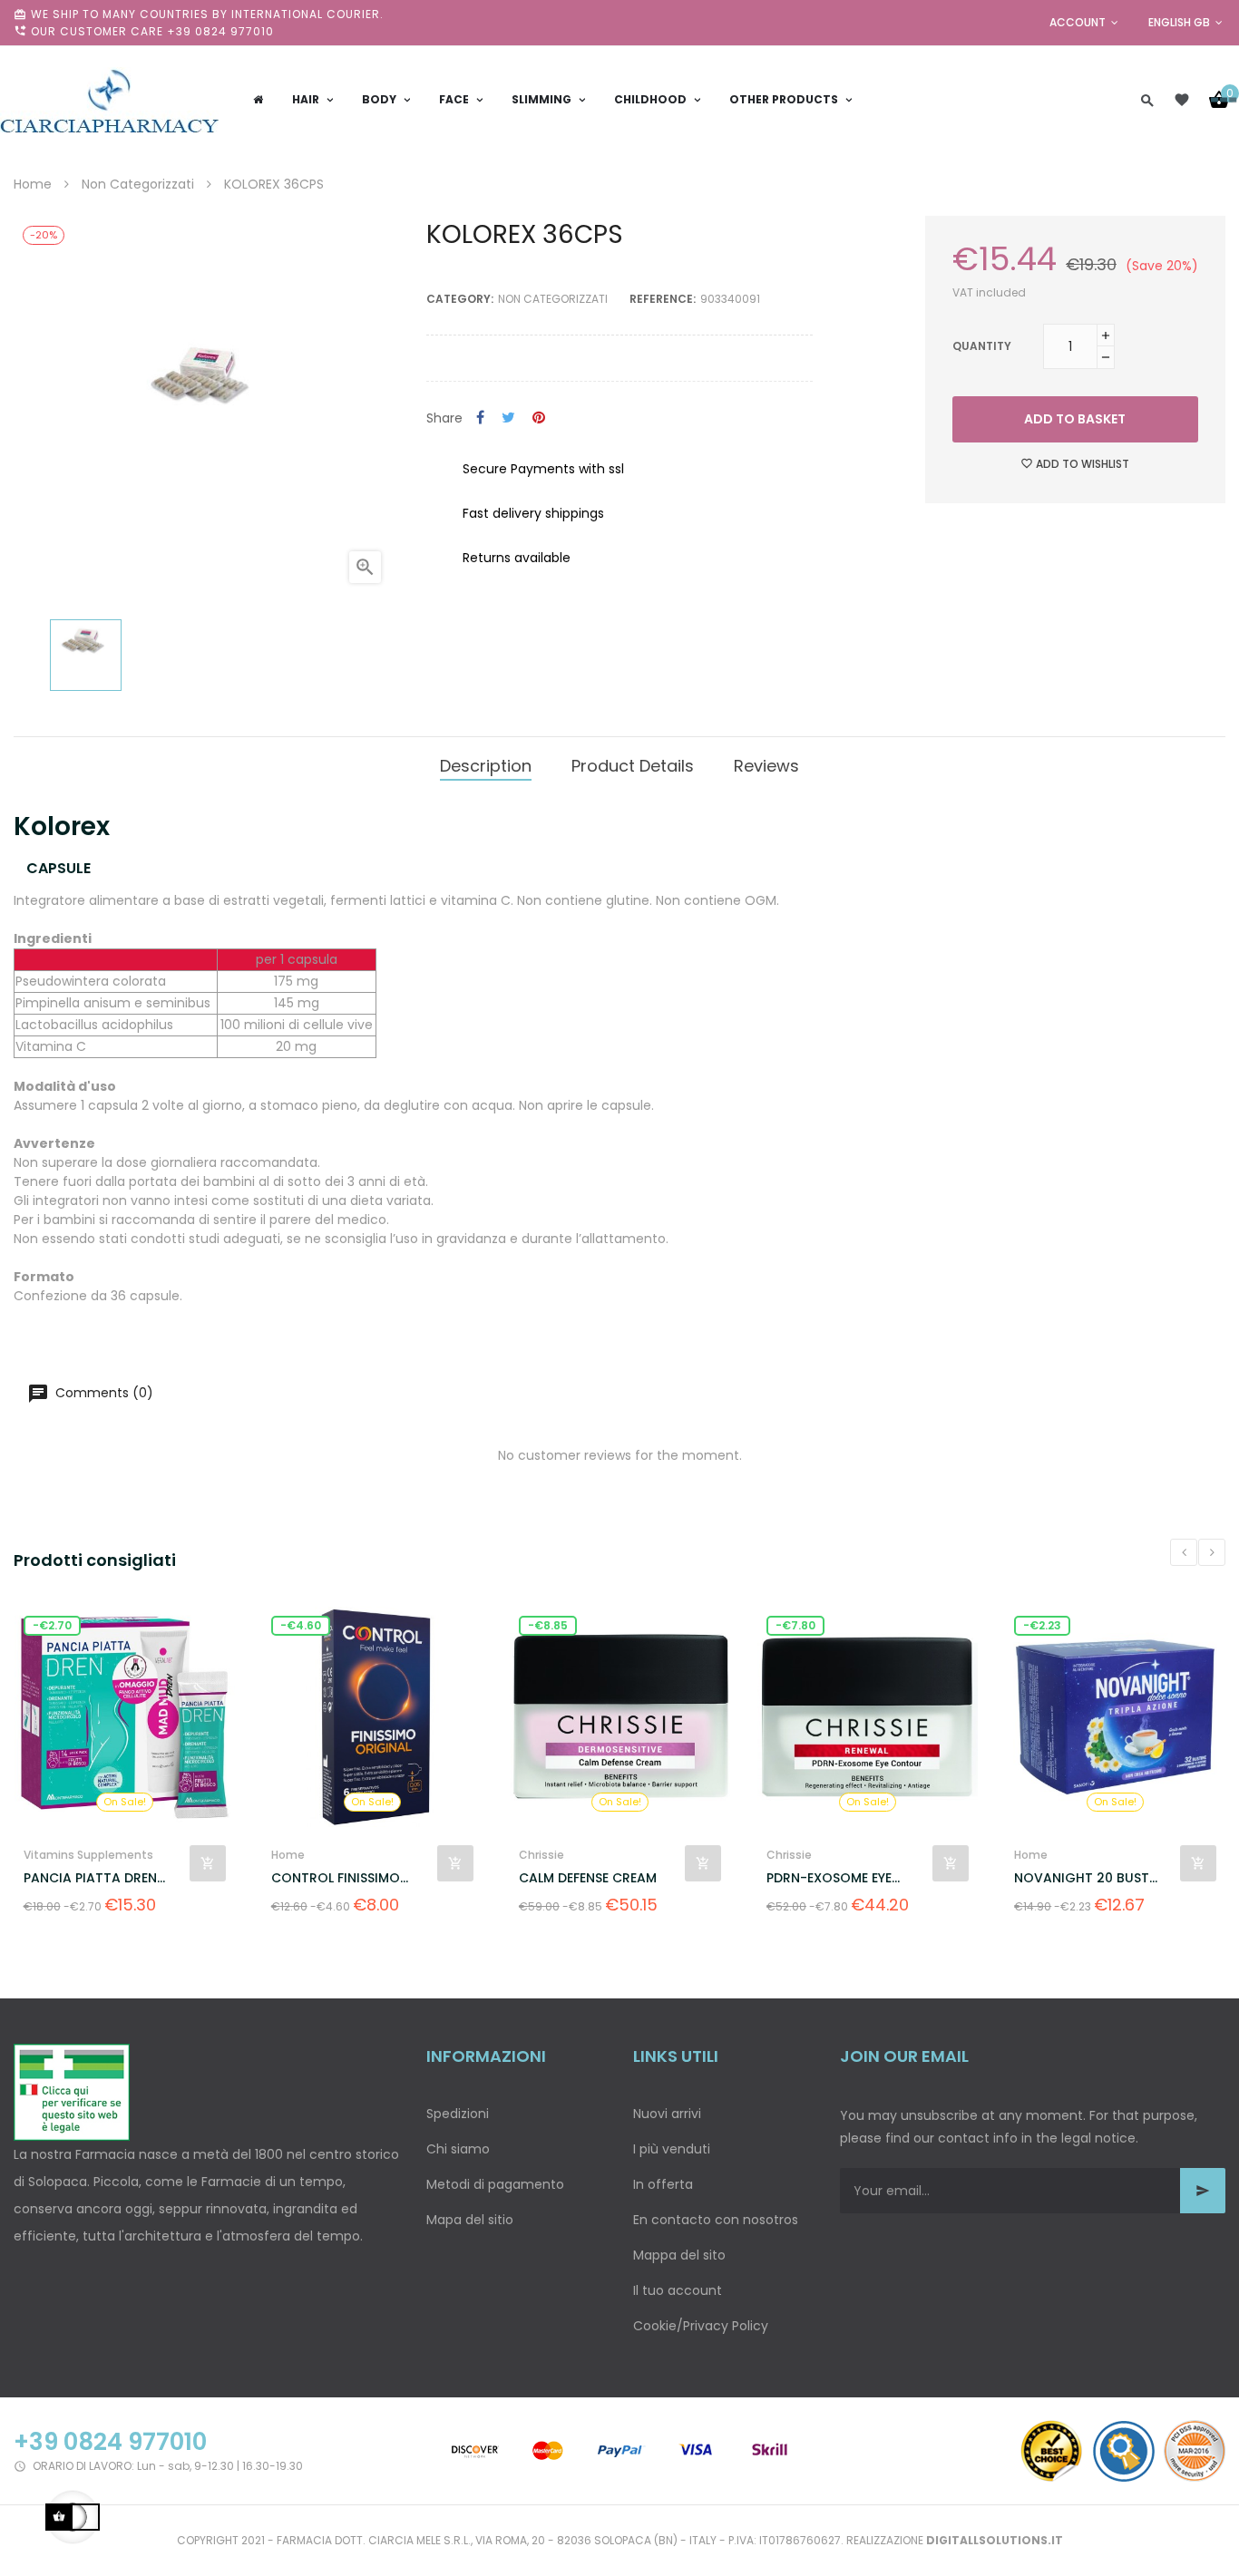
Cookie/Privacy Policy (701, 2326)
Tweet (508, 418)
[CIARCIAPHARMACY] (109, 100)
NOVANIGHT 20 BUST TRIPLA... (1082, 1878)
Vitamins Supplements (88, 1855)
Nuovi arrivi (667, 2114)
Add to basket (1075, 419)
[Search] (1147, 100)
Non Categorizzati (553, 299)
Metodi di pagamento (495, 2184)
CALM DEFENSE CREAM (588, 1878)
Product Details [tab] (633, 766)
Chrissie (541, 1855)
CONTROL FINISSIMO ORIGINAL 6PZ (336, 1878)
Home (288, 1855)
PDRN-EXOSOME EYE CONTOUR (829, 1878)
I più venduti (672, 2149)
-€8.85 (548, 1625)
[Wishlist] (1182, 100)
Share (480, 418)
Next (1212, 1552)
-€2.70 (52, 1625)
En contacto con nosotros (716, 2220)
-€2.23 (1042, 1625)
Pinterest (539, 418)
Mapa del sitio (470, 2220)
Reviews (766, 766)
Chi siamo (458, 2149)
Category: (460, 299)
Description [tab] (486, 766)
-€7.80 (795, 1625)
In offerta (663, 2184)
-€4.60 (301, 1625)
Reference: (663, 299)
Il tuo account (678, 2290)
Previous (1184, 1552)
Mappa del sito (679, 2255)
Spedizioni (458, 2114)
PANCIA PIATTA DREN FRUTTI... (90, 1878)
